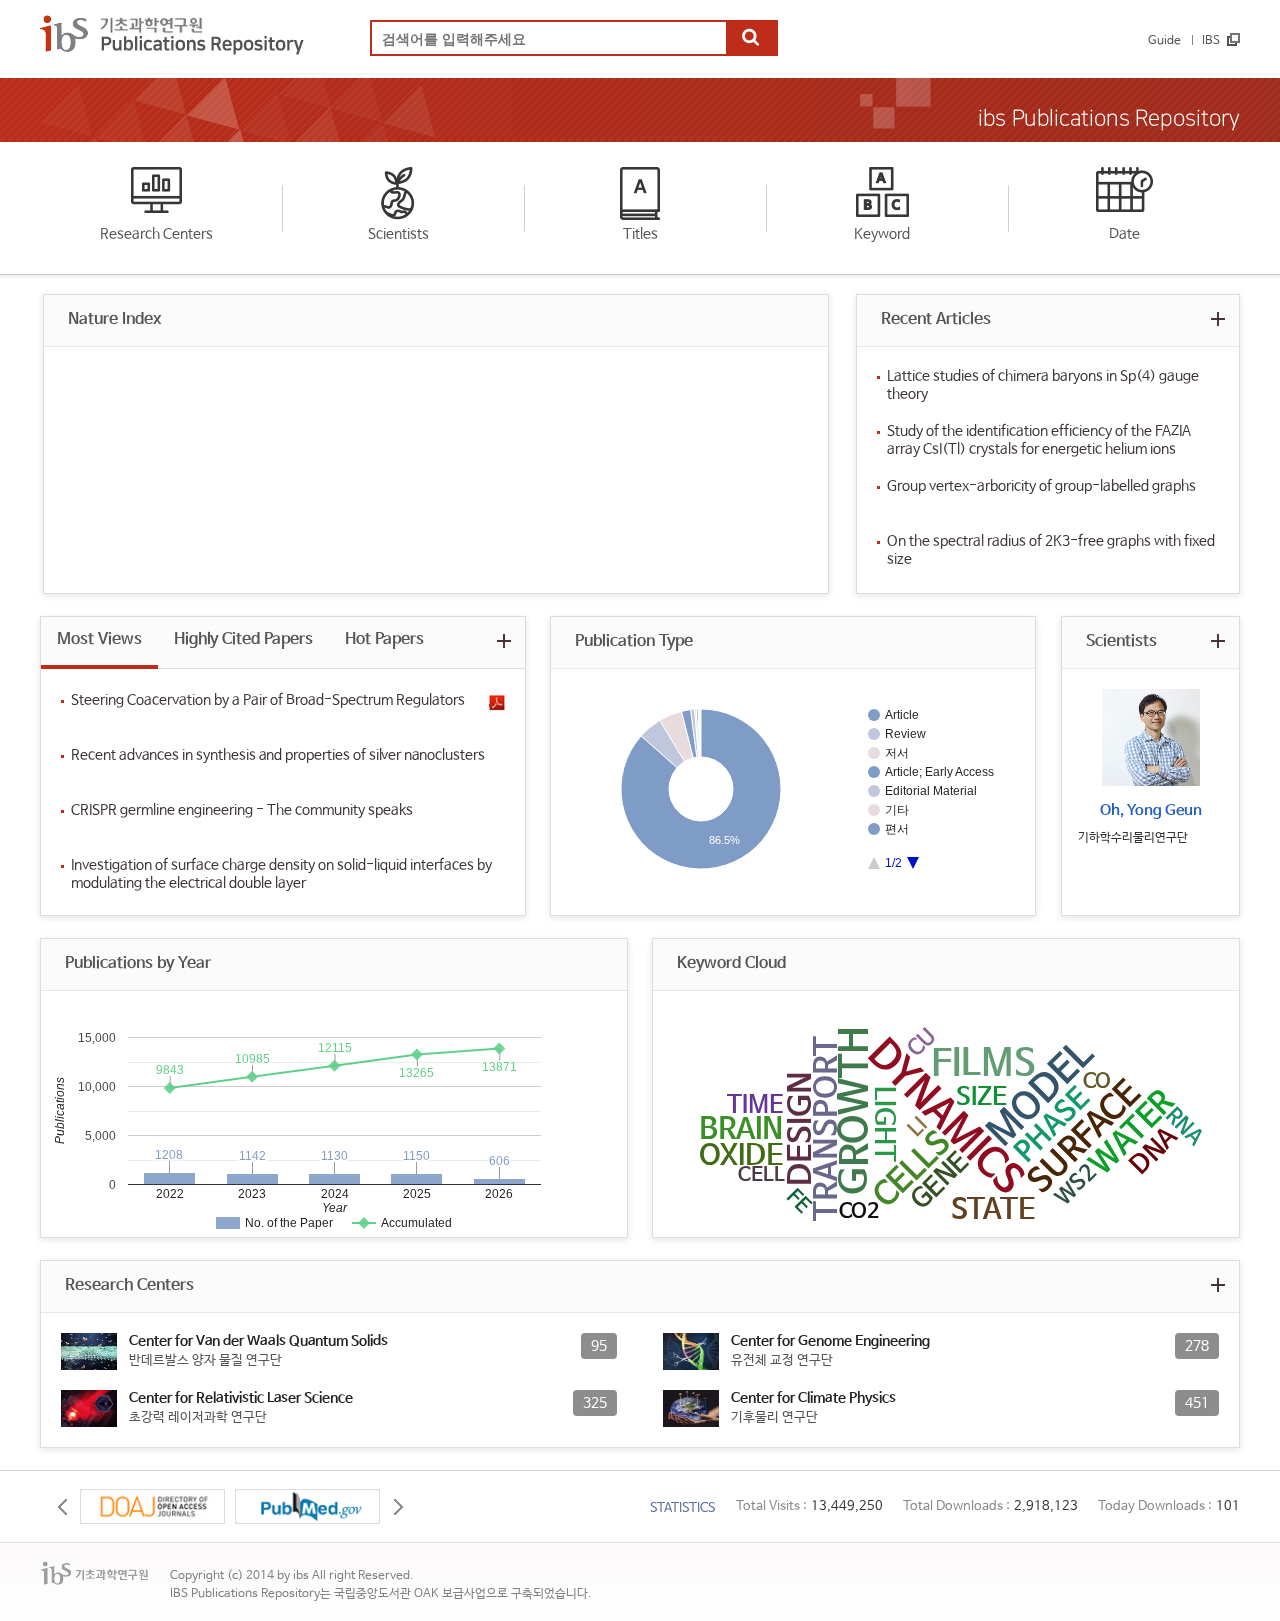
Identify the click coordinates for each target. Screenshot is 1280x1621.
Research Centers (156, 234)
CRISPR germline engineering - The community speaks (242, 810)
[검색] (751, 39)
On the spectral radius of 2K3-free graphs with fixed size (1051, 550)
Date (1124, 234)
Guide (1164, 41)
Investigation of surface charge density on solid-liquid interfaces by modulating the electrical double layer (281, 874)
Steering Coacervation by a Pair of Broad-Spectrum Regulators (268, 700)
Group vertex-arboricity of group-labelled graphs (1041, 486)
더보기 (1217, 318)
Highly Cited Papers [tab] (243, 639)
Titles (640, 234)
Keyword (882, 234)
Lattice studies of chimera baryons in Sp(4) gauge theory (1043, 385)
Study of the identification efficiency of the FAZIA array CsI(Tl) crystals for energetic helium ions (1039, 440)
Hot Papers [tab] (384, 639)
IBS (1211, 41)
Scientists (398, 234)
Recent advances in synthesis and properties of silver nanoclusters (278, 755)
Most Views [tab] (99, 639)
